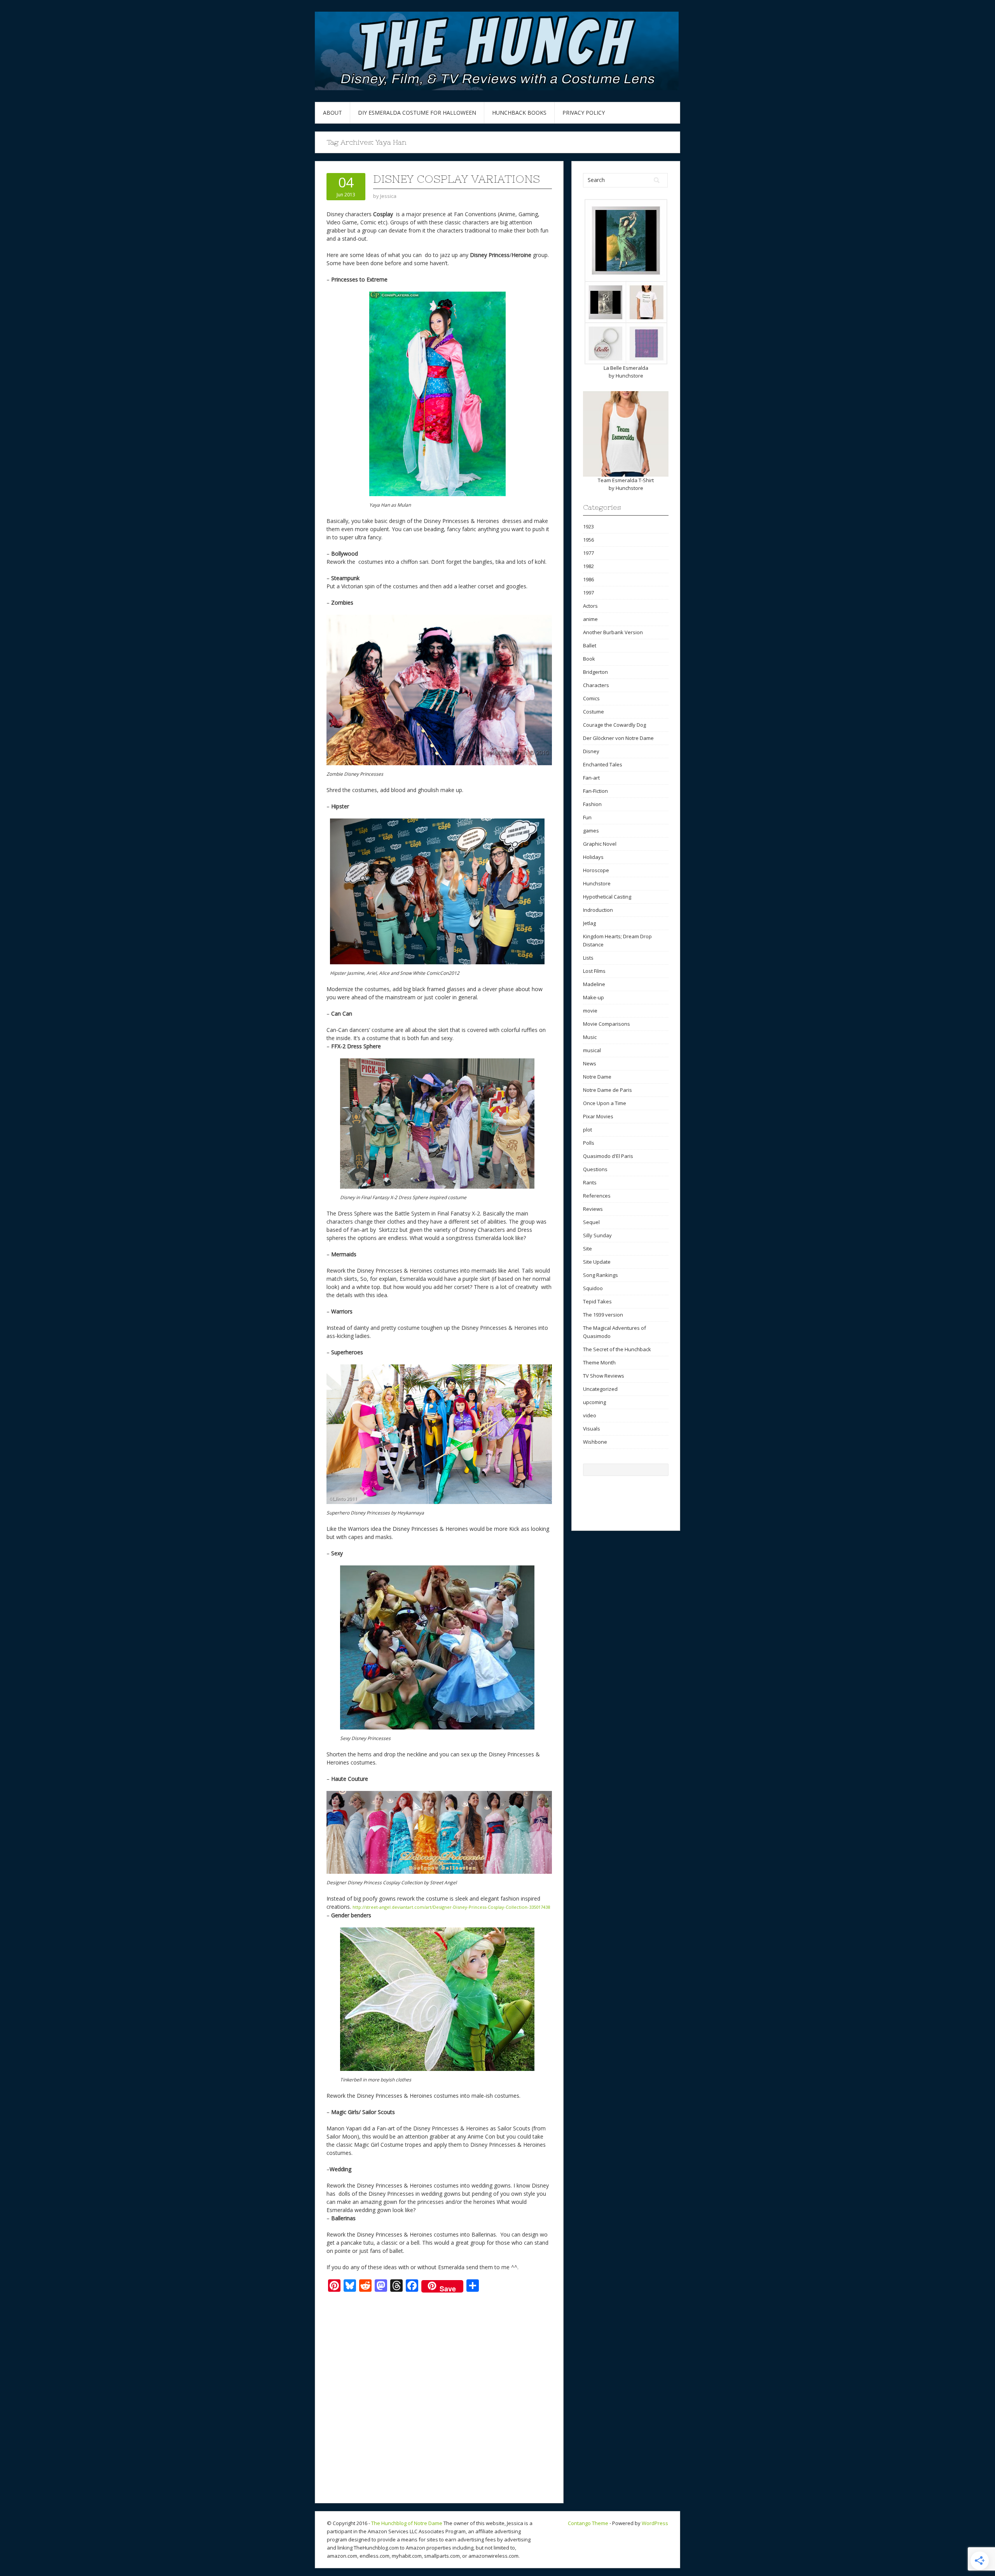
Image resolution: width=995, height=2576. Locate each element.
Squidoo (593, 1288)
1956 (588, 540)
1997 (588, 593)
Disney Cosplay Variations (456, 179)
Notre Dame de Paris (607, 1090)
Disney (591, 751)
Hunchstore (629, 376)
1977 (588, 553)
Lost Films (594, 971)
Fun (587, 817)
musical (592, 1050)
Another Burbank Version (613, 632)
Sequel (591, 1222)
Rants (590, 1182)
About (333, 113)
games (591, 831)
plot (587, 1130)
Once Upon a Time (605, 1103)
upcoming (594, 1402)
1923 (588, 526)
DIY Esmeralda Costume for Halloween (417, 113)
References (597, 1196)
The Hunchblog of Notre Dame (407, 2523)
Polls (589, 1143)
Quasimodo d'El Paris (608, 1156)
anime (590, 619)
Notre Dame (597, 1077)
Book (589, 659)
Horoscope (596, 870)
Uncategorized (600, 1389)
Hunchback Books (519, 113)
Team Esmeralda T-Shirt (626, 480)
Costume (594, 712)
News (590, 1063)
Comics (591, 698)
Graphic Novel (600, 844)
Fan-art (591, 778)
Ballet (590, 645)
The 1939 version (603, 1315)
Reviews (593, 1209)
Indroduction (598, 910)
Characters (596, 685)
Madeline (594, 984)
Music (590, 1037)
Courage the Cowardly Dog (614, 725)
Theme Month (599, 1362)
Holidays (593, 857)
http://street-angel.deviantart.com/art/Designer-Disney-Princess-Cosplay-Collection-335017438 (451, 1907)
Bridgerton (595, 672)
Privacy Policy (584, 113)
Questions (595, 1169)
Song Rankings (600, 1275)
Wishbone (595, 1442)
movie (590, 1011)
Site (587, 1249)
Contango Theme (588, 2523)
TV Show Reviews (604, 1376)
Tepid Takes (597, 1301)
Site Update (597, 1262)
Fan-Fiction (595, 791)
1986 (588, 579)
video (590, 1415)
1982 (588, 566)
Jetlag (589, 923)
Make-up (594, 997)
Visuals (592, 1429)
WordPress (655, 2523)
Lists (588, 958)
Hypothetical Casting (607, 897)
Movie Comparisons (607, 1024)
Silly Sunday (597, 1235)
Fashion (592, 804)
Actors (590, 606)
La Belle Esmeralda (626, 368)
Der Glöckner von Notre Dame (618, 738)
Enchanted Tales (603, 764)
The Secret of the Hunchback (617, 1349)
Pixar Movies (598, 1116)
